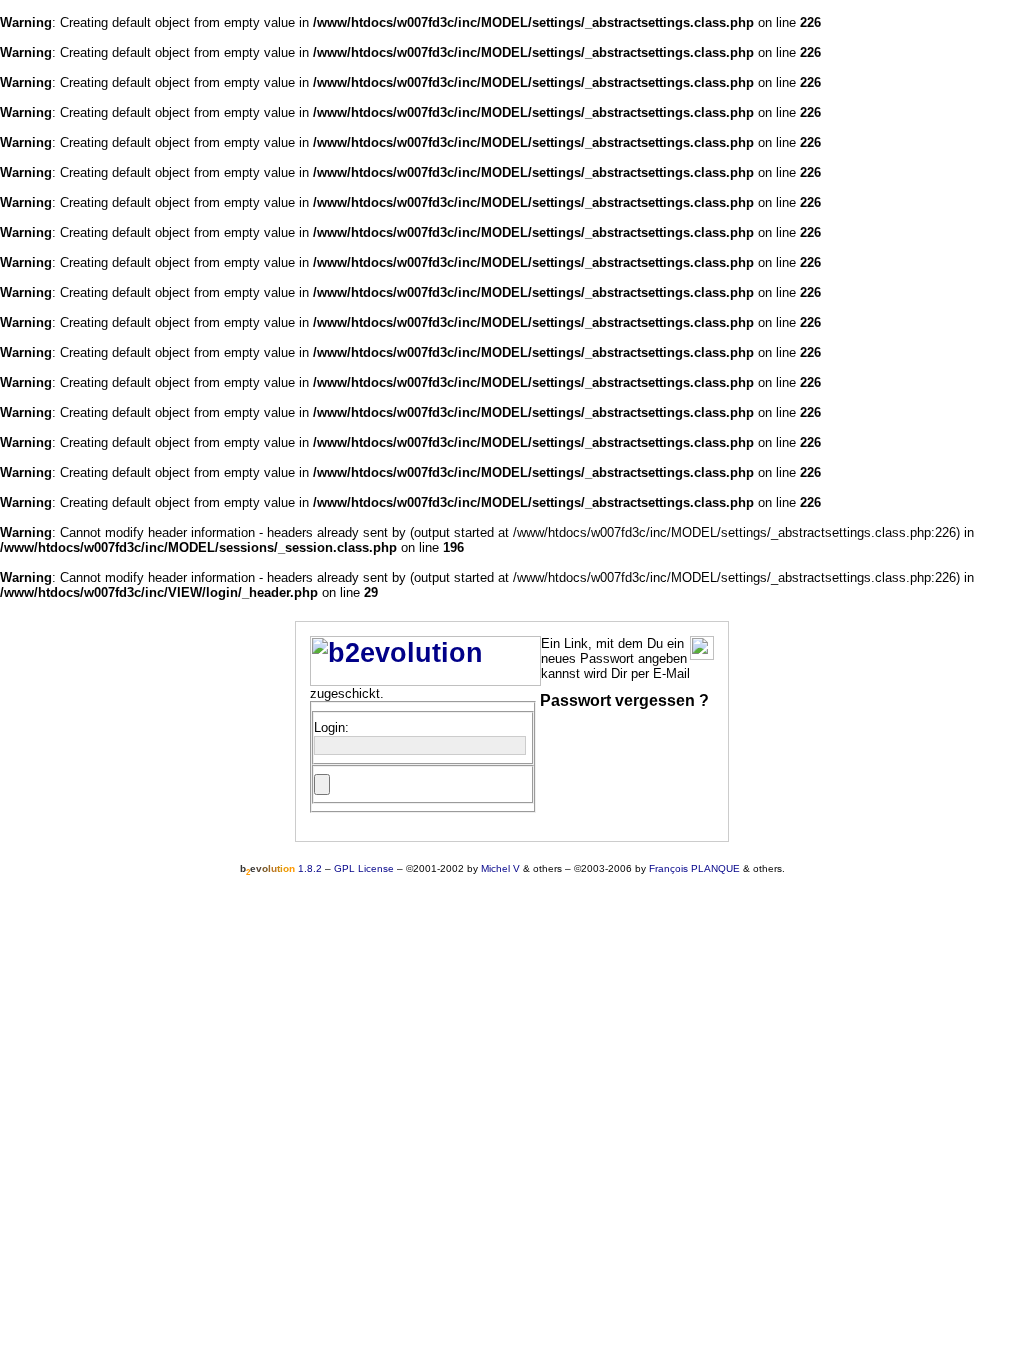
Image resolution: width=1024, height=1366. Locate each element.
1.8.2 (281, 868)
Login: (331, 727)
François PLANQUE (694, 868)
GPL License (364, 868)
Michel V (500, 868)
